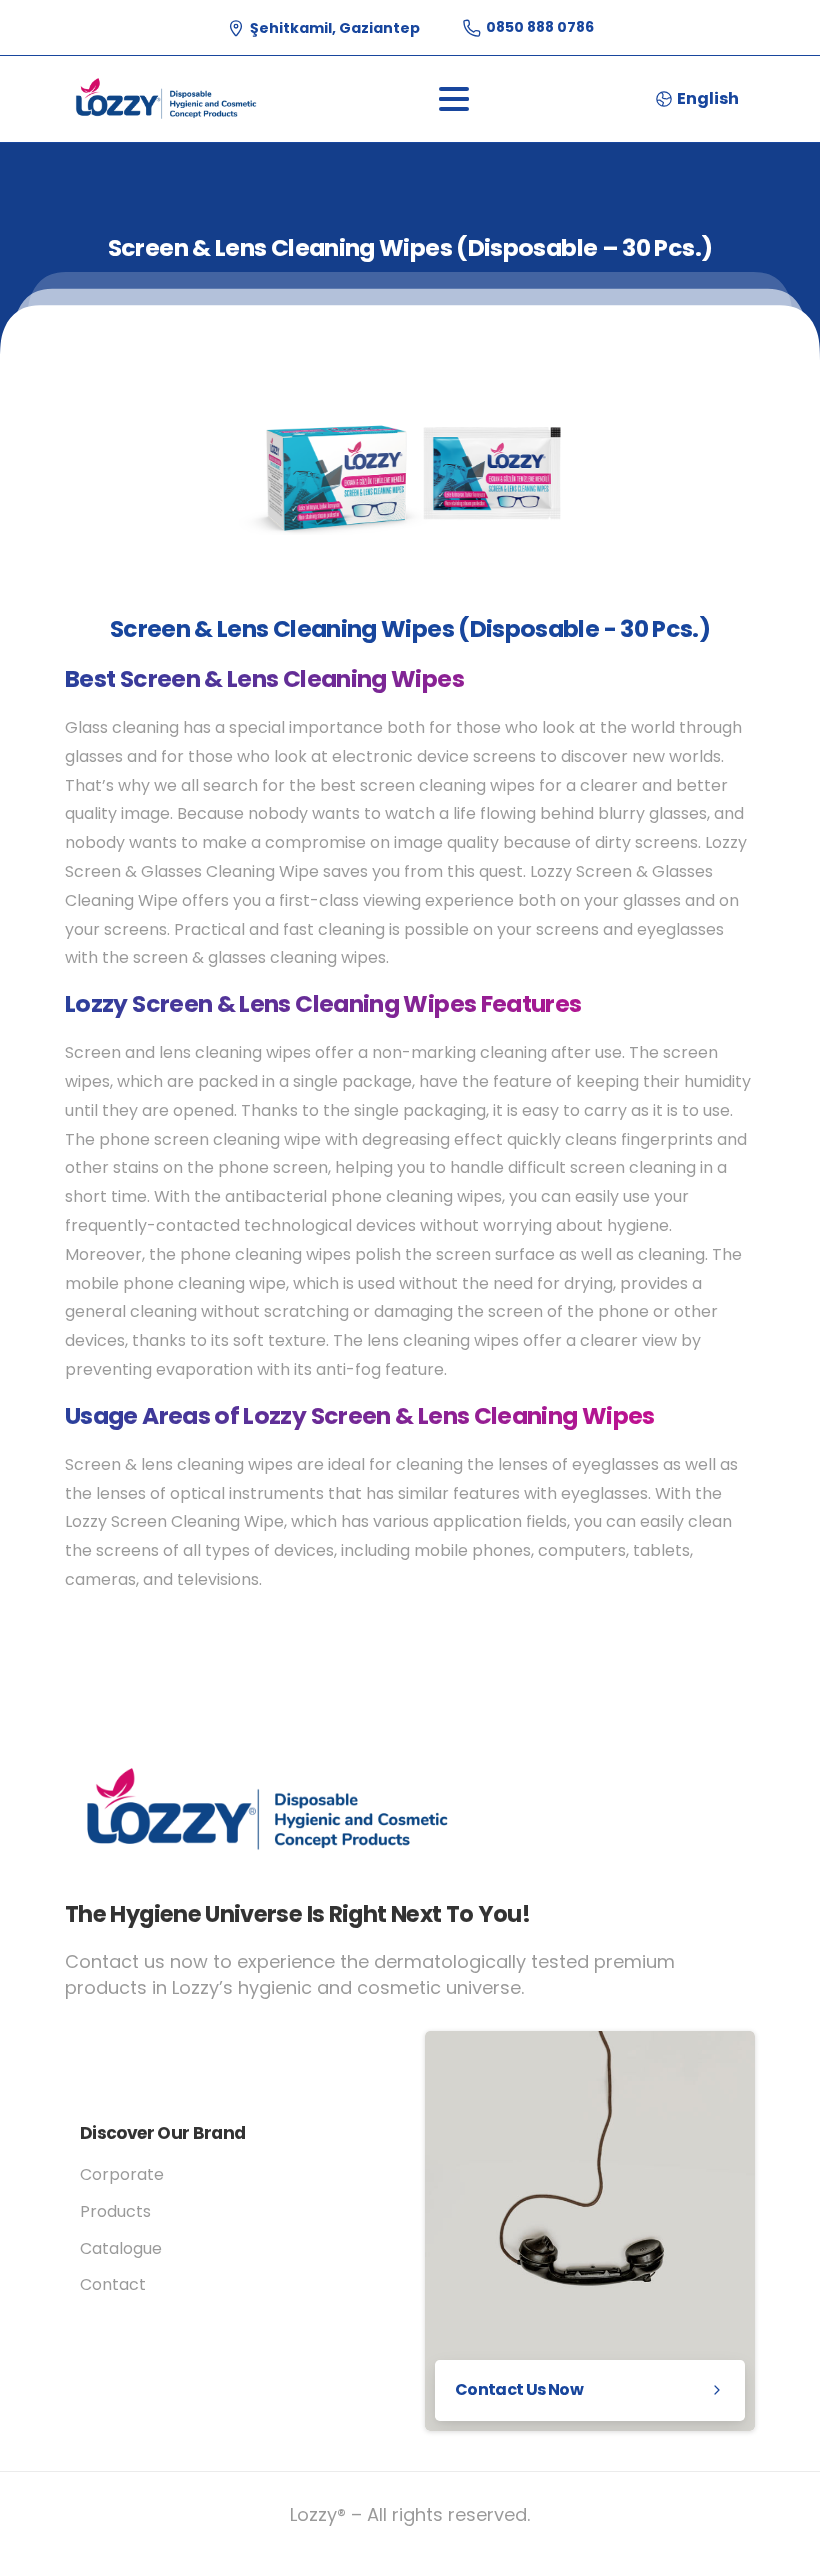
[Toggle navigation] (454, 99)
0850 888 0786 (540, 27)
